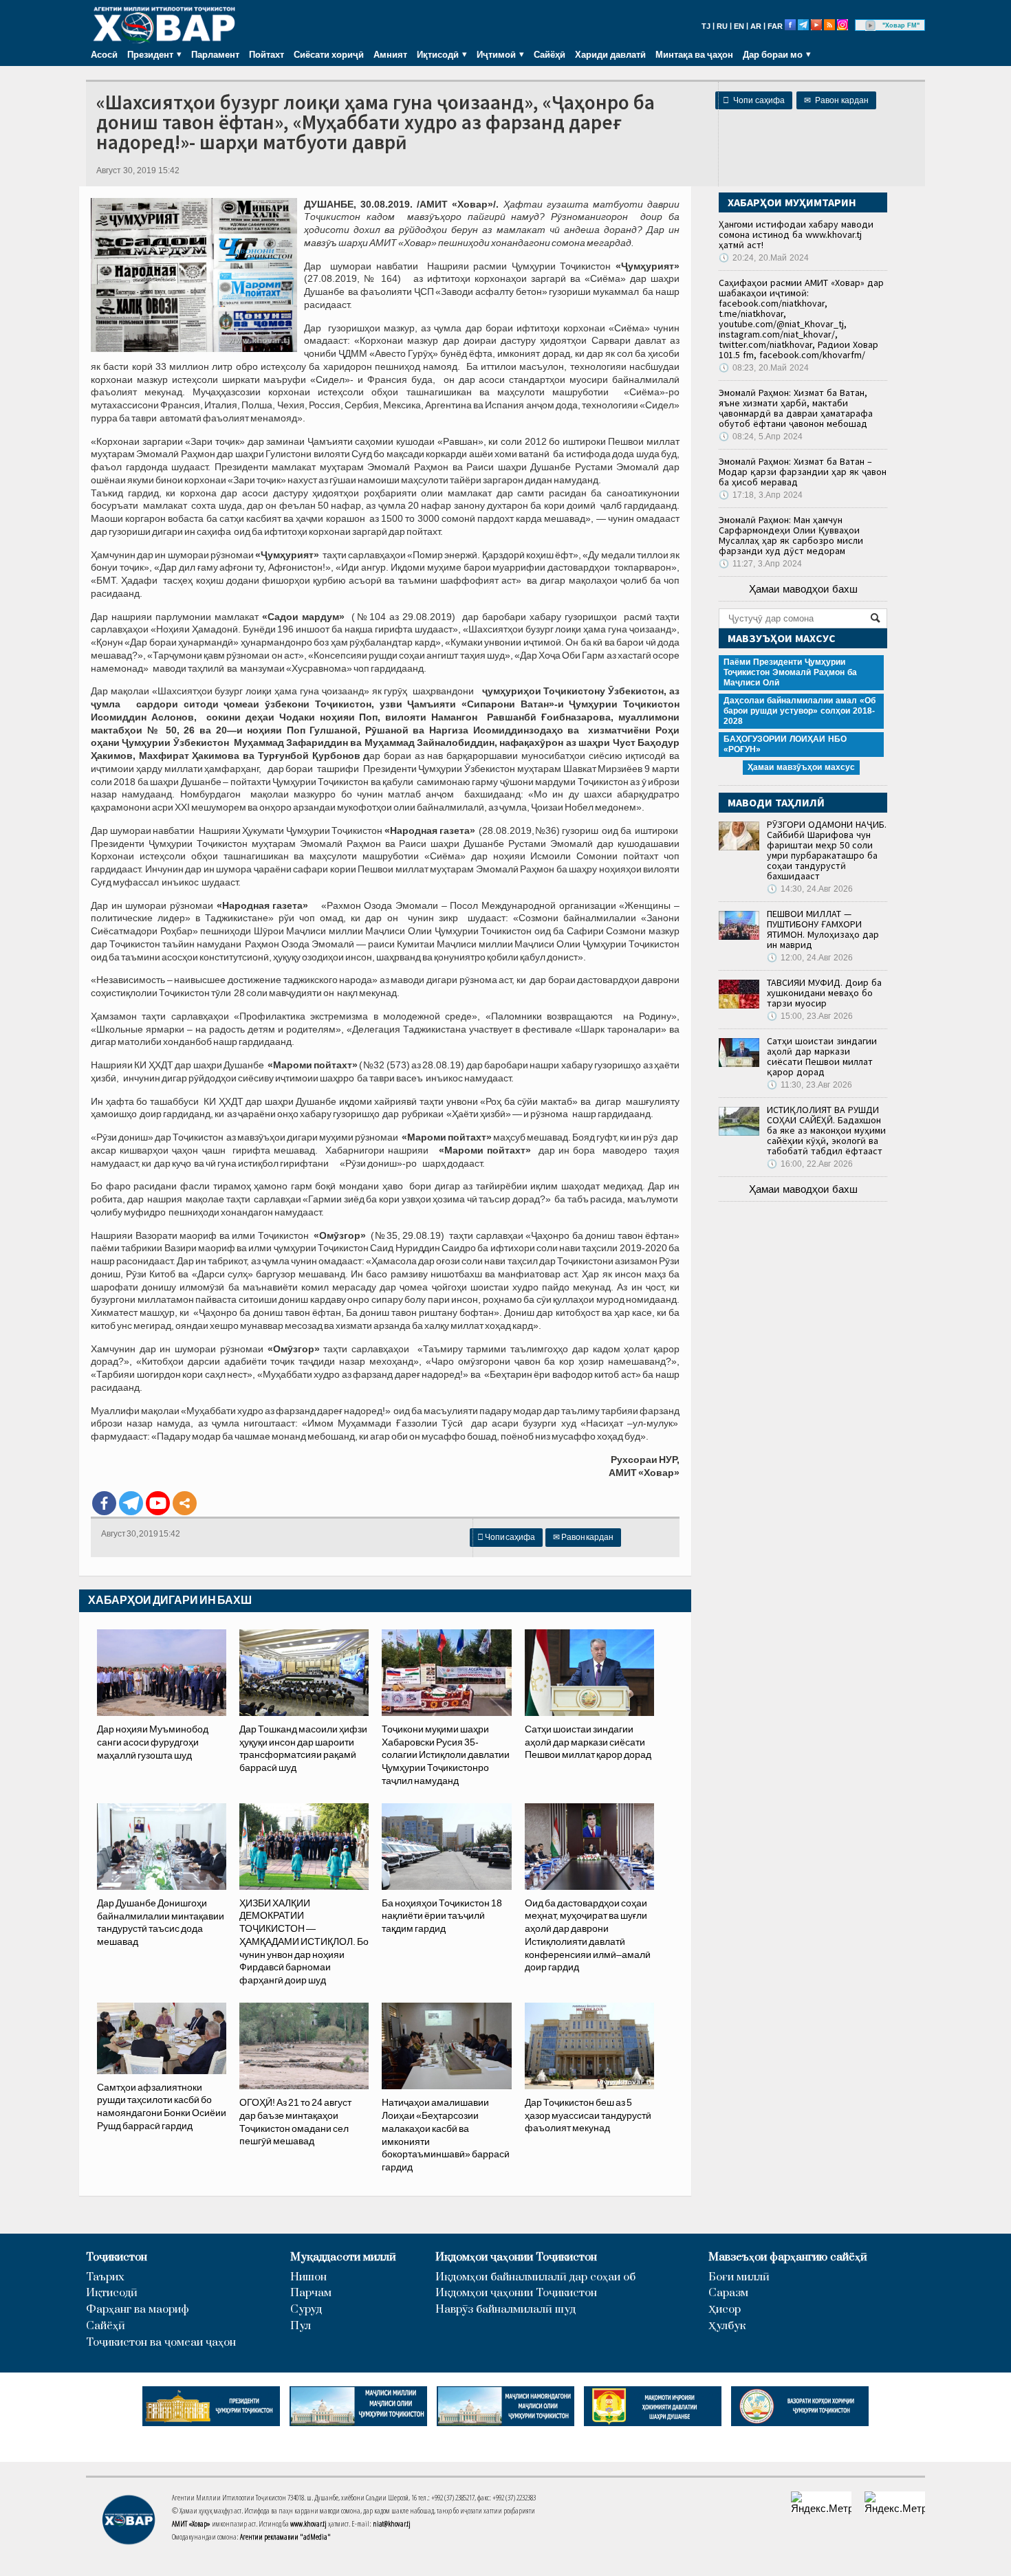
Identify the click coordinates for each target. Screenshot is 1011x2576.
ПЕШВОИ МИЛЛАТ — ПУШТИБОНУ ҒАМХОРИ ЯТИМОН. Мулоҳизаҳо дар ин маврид (823, 929)
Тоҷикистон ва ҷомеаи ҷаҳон (161, 2343)
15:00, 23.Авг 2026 (810, 1016)
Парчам (311, 2293)
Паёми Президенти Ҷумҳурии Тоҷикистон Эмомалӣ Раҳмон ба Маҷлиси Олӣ (790, 672)
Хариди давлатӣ (610, 54)
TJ (706, 26)
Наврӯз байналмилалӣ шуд (505, 2310)
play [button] (871, 25)
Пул (301, 2326)
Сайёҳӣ (550, 54)
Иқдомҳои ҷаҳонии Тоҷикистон (516, 2257)
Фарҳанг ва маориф (138, 2310)
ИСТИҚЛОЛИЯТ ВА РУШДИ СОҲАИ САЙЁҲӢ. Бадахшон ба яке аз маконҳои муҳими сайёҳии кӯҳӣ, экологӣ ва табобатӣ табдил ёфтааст (826, 1130)
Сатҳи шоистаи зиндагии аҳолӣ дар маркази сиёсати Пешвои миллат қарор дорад (822, 1056)
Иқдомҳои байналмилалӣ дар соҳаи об (535, 2277)
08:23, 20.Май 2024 (764, 368)
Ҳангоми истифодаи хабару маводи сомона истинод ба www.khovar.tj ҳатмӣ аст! (796, 234)
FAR (775, 26)
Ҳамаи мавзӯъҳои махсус (801, 767)
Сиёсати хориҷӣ (329, 54)
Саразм (728, 2293)
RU (722, 26)
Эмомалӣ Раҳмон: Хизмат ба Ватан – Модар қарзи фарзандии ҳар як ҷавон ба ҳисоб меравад (803, 472)
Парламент (215, 54)
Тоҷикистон (117, 2257)
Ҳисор (725, 2310)
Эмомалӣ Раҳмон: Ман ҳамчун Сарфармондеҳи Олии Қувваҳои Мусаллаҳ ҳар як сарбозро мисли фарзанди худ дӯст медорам (791, 535)
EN (739, 26)
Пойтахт (267, 54)
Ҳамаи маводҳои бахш (803, 589)
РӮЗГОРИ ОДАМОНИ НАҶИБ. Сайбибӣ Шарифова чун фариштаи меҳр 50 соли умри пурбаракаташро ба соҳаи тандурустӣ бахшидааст (827, 850)
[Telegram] (131, 1503)
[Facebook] (104, 1503)
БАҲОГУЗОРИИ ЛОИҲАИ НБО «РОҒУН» (785, 744)
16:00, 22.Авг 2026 (810, 1164)
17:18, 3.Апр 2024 (761, 495)
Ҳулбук (727, 2326)
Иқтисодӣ (112, 2293)
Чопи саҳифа (754, 100)
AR (756, 26)
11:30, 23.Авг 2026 (809, 1085)
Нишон (308, 2277)
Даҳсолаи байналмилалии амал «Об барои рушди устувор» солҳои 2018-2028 (800, 711)
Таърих (105, 2277)
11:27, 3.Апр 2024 (760, 564)
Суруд (306, 2310)
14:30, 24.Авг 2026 (810, 889)
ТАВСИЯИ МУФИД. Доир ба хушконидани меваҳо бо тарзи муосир (824, 993)
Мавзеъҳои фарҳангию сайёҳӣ (788, 2257)
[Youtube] (158, 1503)
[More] (185, 1503)
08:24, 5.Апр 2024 (761, 437)
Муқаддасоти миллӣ (343, 2257)
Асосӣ (104, 54)
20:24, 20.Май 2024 (764, 258)
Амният (390, 54)
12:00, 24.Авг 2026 (810, 958)
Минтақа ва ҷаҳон (694, 54)
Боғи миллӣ (739, 2277)
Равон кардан (836, 100)
